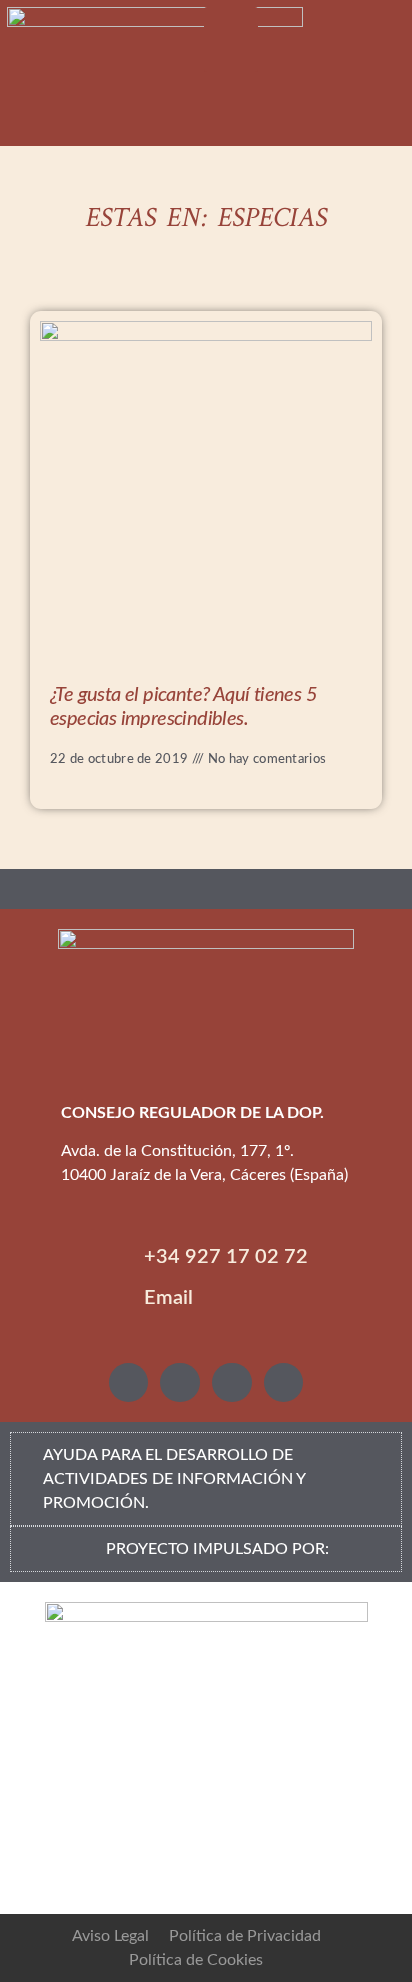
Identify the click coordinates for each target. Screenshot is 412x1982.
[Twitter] (180, 1383)
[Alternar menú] (206, 889)
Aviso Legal (110, 1936)
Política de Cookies (196, 1960)
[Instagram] (129, 1383)
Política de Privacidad (245, 1936)
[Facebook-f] (232, 1383)
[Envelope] (284, 1383)
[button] (231, 39)
